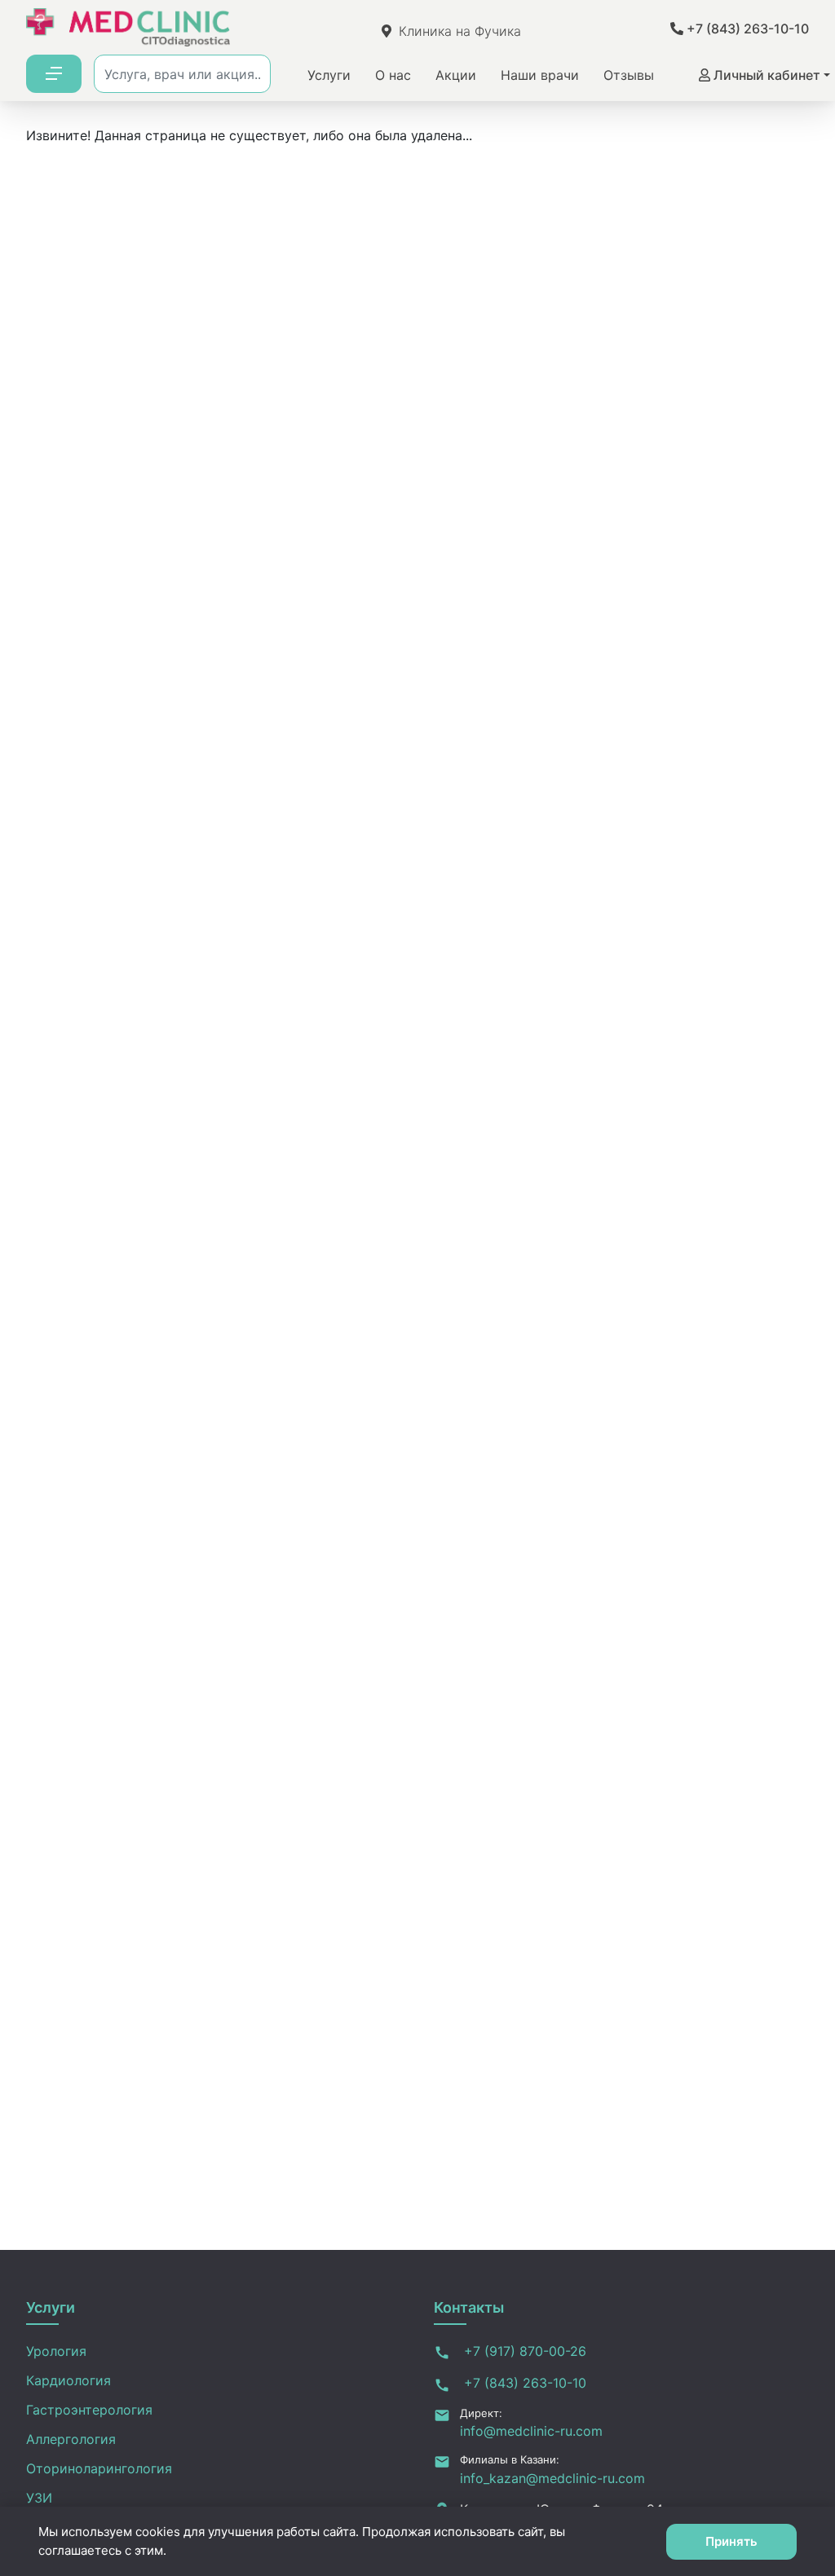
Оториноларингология (99, 2468)
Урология (56, 2351)
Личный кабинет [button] (765, 75)
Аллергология (71, 2439)
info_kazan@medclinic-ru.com (552, 2478)
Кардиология (68, 2380)
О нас (393, 75)
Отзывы (629, 75)
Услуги (329, 75)
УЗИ (39, 2498)
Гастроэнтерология (89, 2410)
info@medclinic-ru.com (531, 2431)
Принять (731, 2541)
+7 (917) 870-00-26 (523, 2351)
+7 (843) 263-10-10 (746, 29)
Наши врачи (540, 75)
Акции (456, 75)
